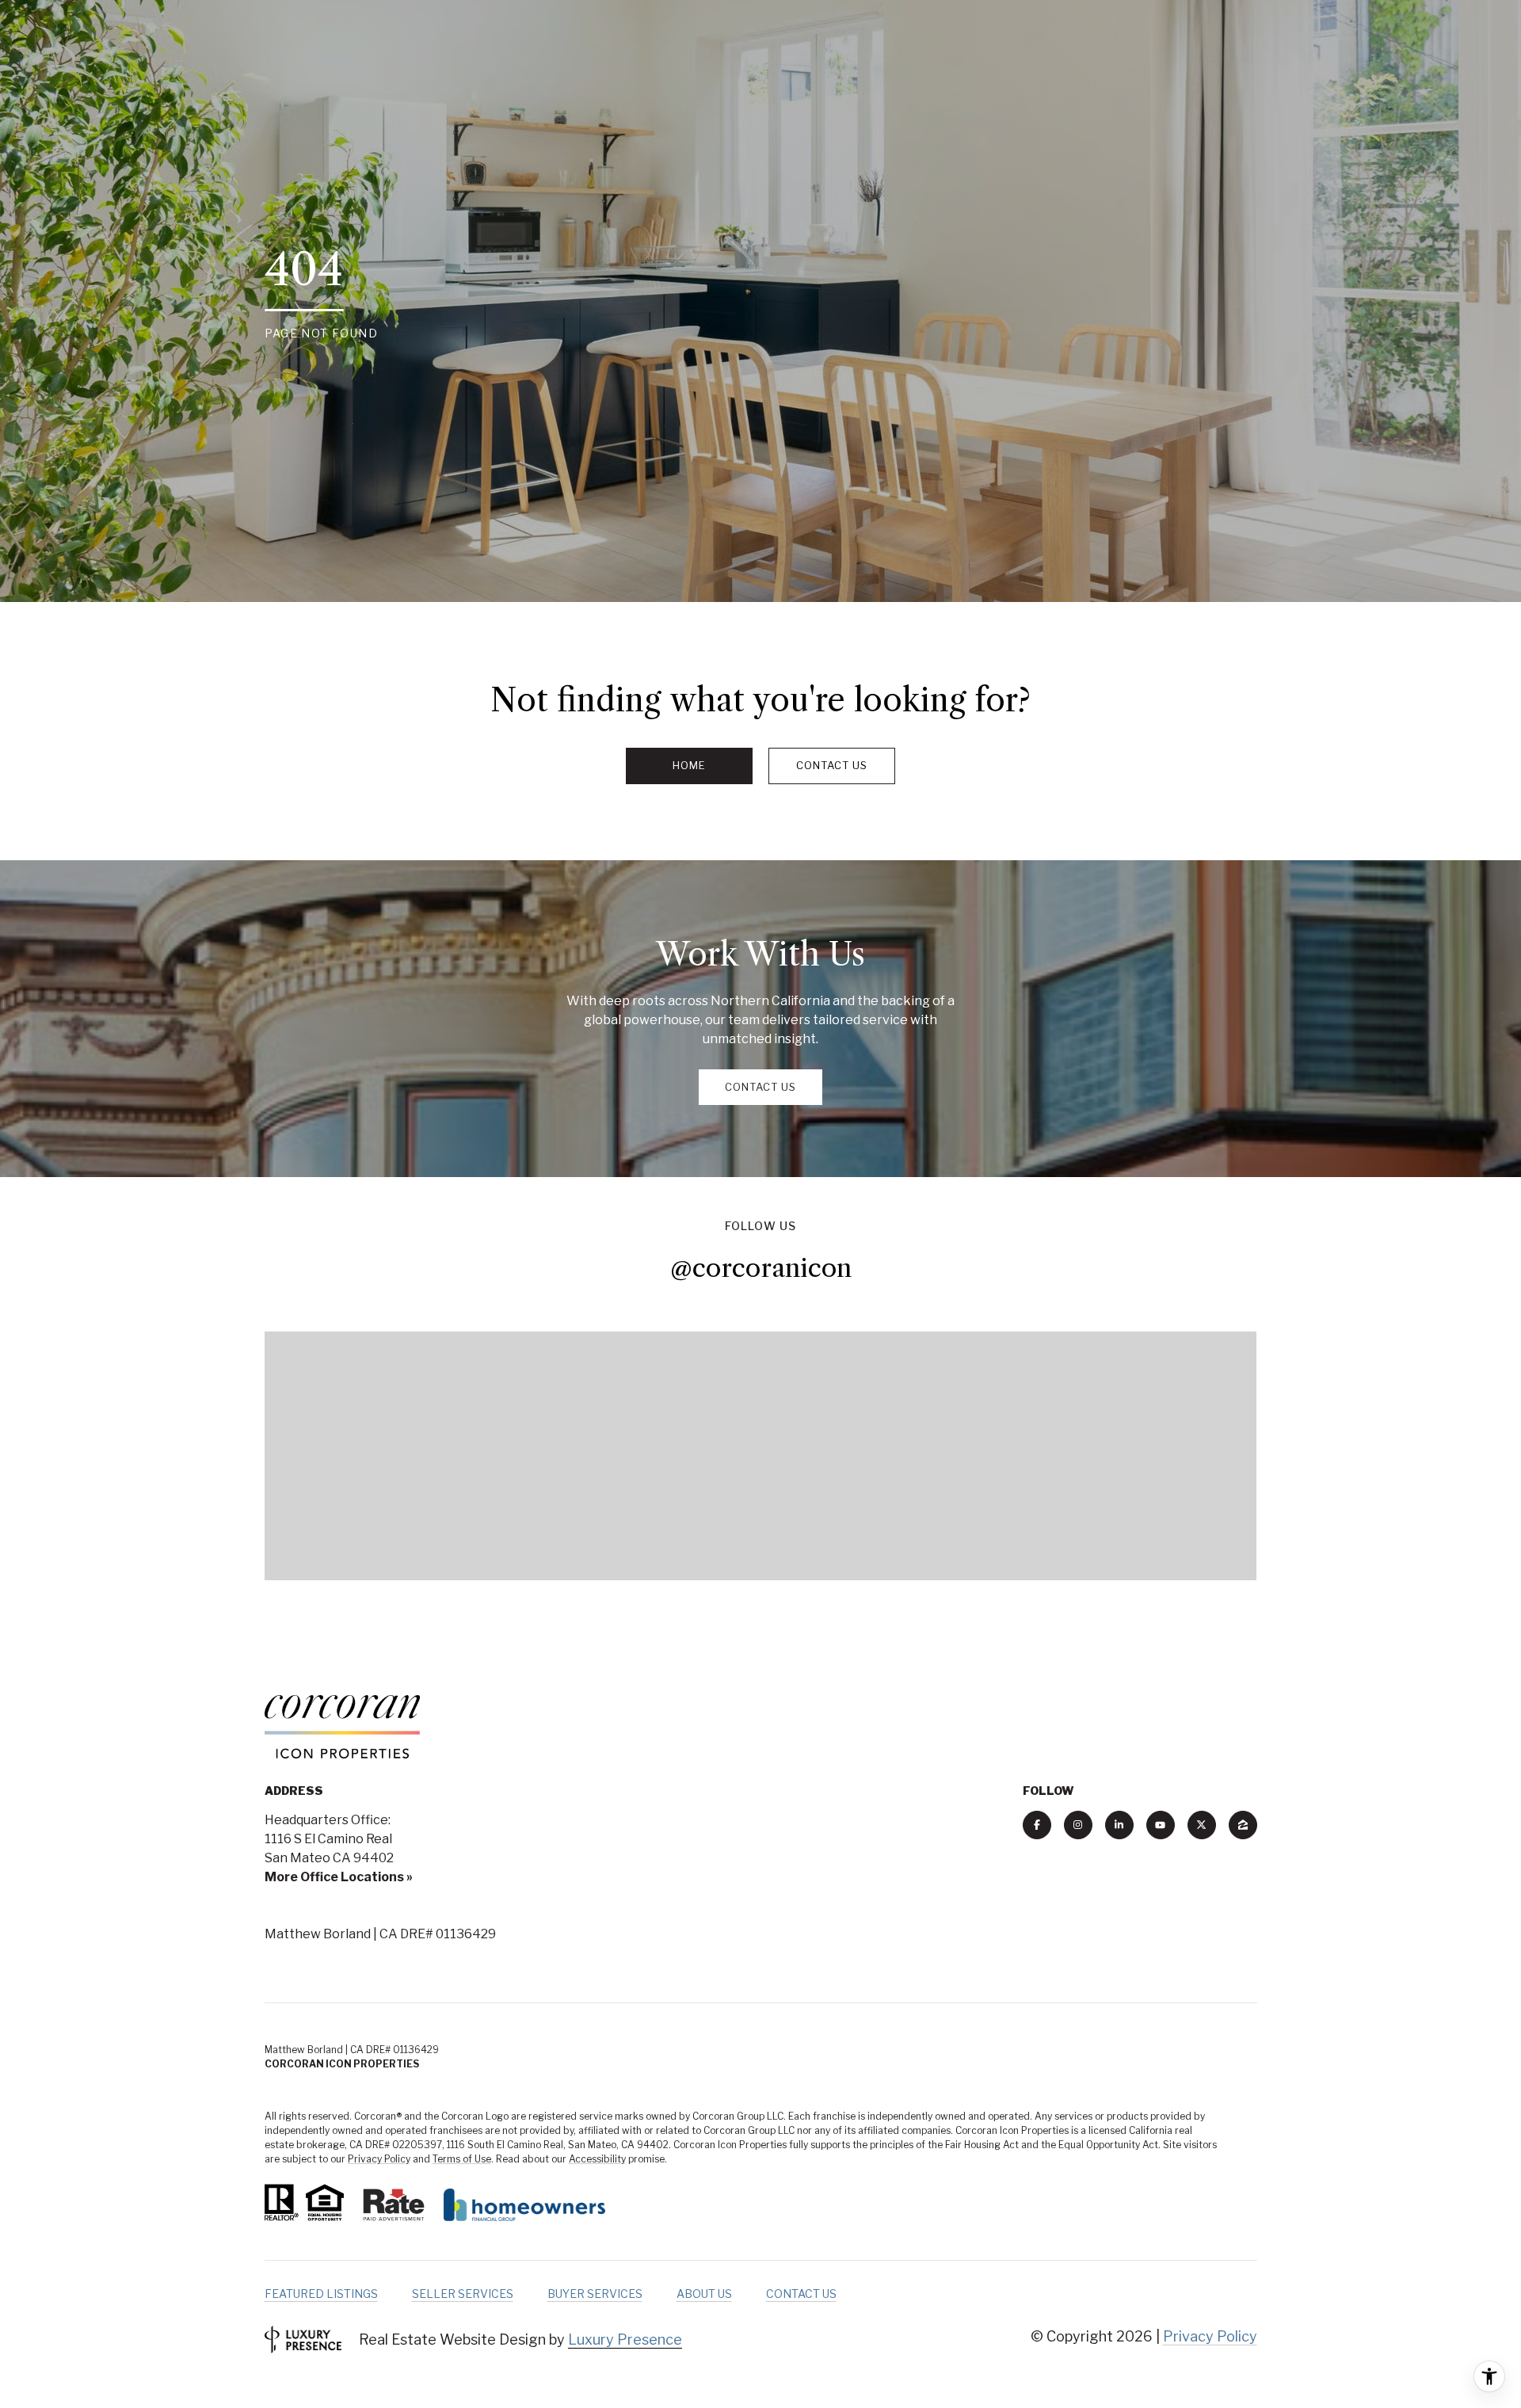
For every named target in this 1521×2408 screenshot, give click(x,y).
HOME (689, 765)
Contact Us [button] (832, 765)
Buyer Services (595, 2294)
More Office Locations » (339, 1877)
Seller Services (463, 2294)
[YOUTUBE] (1161, 1825)
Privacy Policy (379, 2159)
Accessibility (597, 2159)
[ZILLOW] (1243, 1825)
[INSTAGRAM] (1078, 1825)
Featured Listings (321, 2294)
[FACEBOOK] (1037, 1825)
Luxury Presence (625, 2339)
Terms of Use (462, 2159)
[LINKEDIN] (1119, 1825)
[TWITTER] (1202, 1825)
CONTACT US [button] (760, 1087)
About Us (704, 2294)
